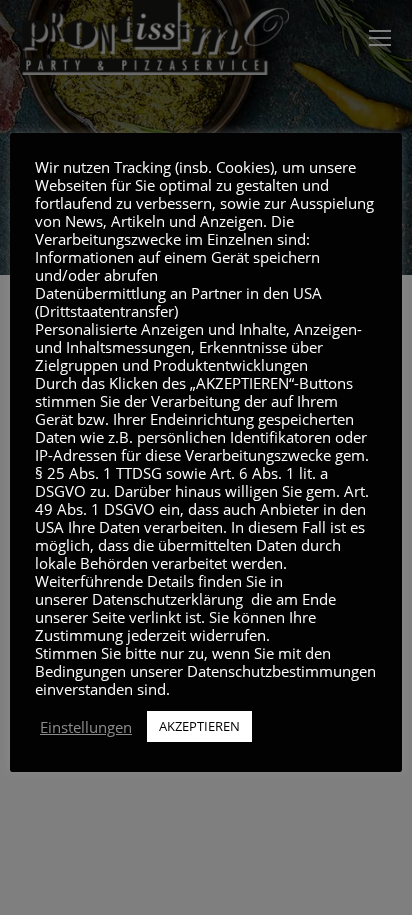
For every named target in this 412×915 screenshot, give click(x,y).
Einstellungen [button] (86, 727)
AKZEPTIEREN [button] (199, 726)
